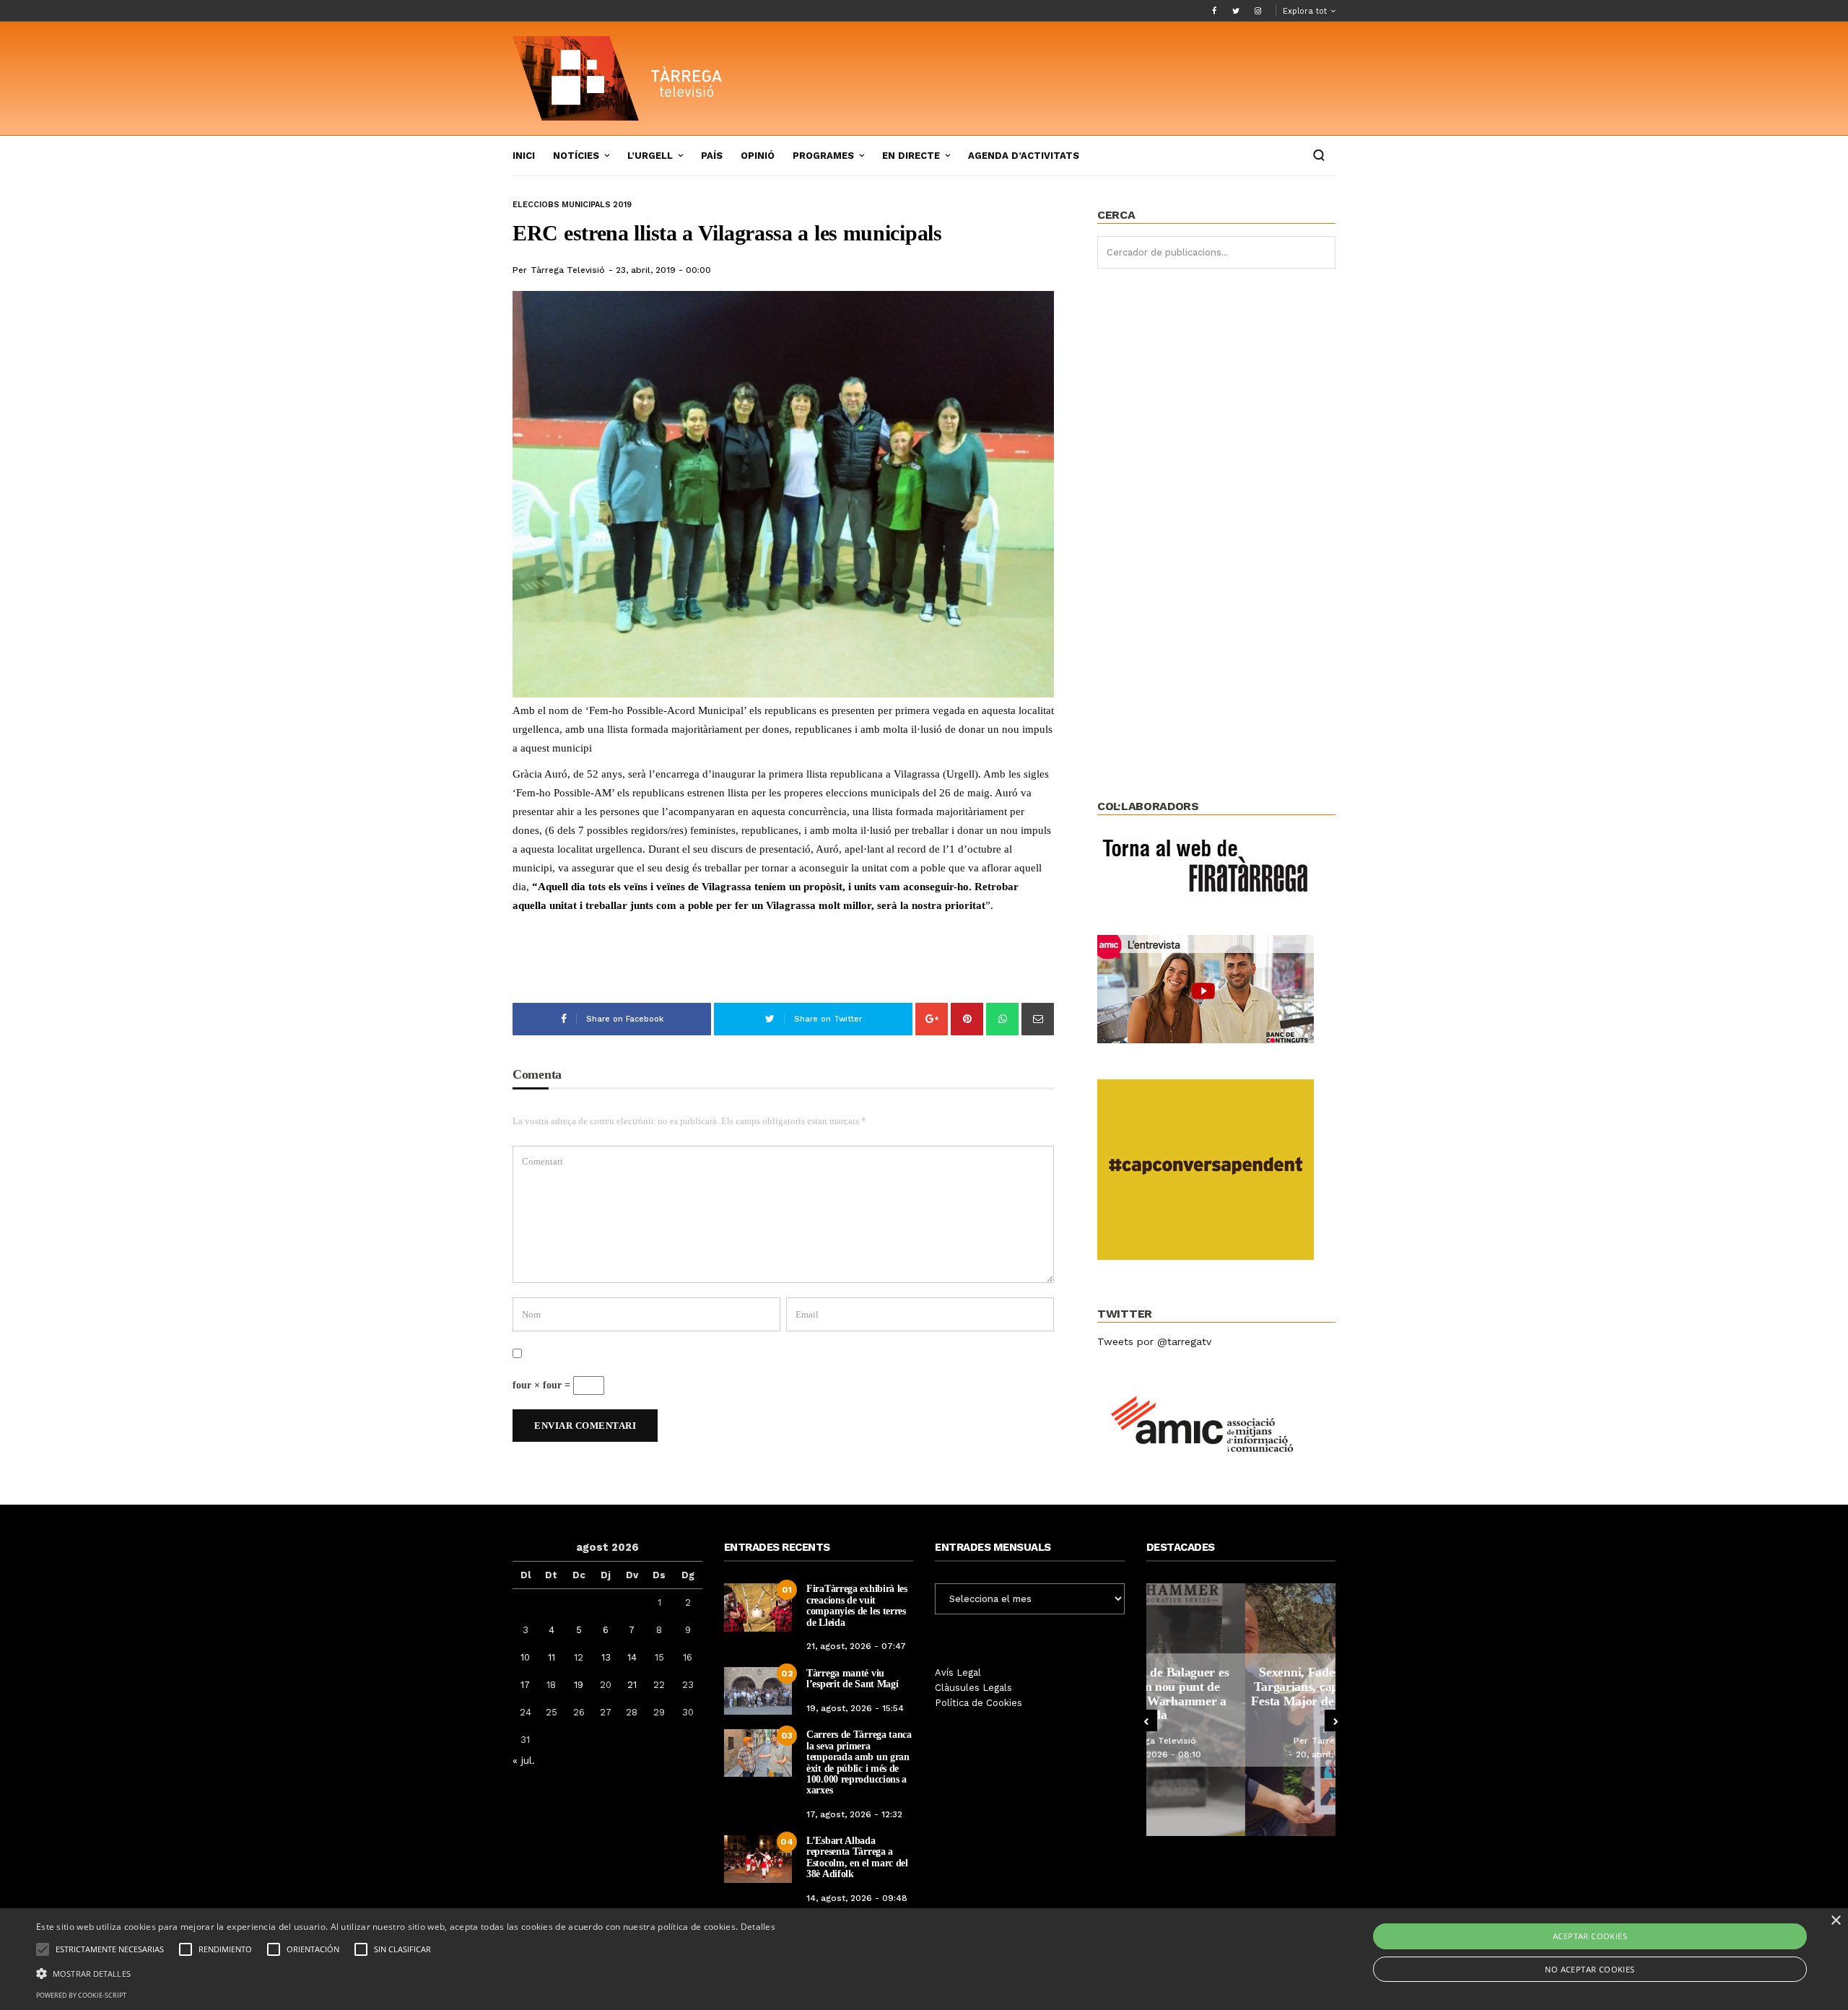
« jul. (524, 1760)
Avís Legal (958, 1672)
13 (606, 1657)
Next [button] (1335, 1720)
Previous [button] (1146, 1720)
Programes (823, 156)
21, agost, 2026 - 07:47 (856, 1646)
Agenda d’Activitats (1024, 156)
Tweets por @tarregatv (1154, 1341)
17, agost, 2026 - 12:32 (854, 1814)
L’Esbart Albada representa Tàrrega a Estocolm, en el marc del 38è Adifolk (857, 1857)
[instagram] (1258, 11)
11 (552, 1657)
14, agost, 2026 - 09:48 (857, 1898)
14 (632, 1657)
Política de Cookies (979, 1703)
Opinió (758, 156)
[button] (406, 1972)
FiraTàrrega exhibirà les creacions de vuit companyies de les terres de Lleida (857, 1605)
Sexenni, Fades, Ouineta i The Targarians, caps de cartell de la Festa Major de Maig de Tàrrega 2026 (1241, 1693)
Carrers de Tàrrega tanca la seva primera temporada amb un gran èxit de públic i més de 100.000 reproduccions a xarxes (859, 1762)
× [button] (1835, 1921)
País (712, 156)
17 (525, 1685)
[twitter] (1236, 11)
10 (525, 1657)
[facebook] (1214, 11)
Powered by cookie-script (81, 1995)
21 (632, 1685)
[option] (1241, 1710)
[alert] (924, 1959)
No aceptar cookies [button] (1590, 1969)
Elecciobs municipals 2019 (572, 205)
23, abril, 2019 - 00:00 (663, 270)
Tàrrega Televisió (568, 270)
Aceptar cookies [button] (1590, 1936)
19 (579, 1685)
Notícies (576, 156)
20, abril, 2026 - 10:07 (1245, 1754)
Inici (524, 156)
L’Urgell (650, 156)
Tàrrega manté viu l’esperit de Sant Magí (852, 1679)
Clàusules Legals (973, 1688)
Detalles (758, 1927)
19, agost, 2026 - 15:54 (855, 1708)
